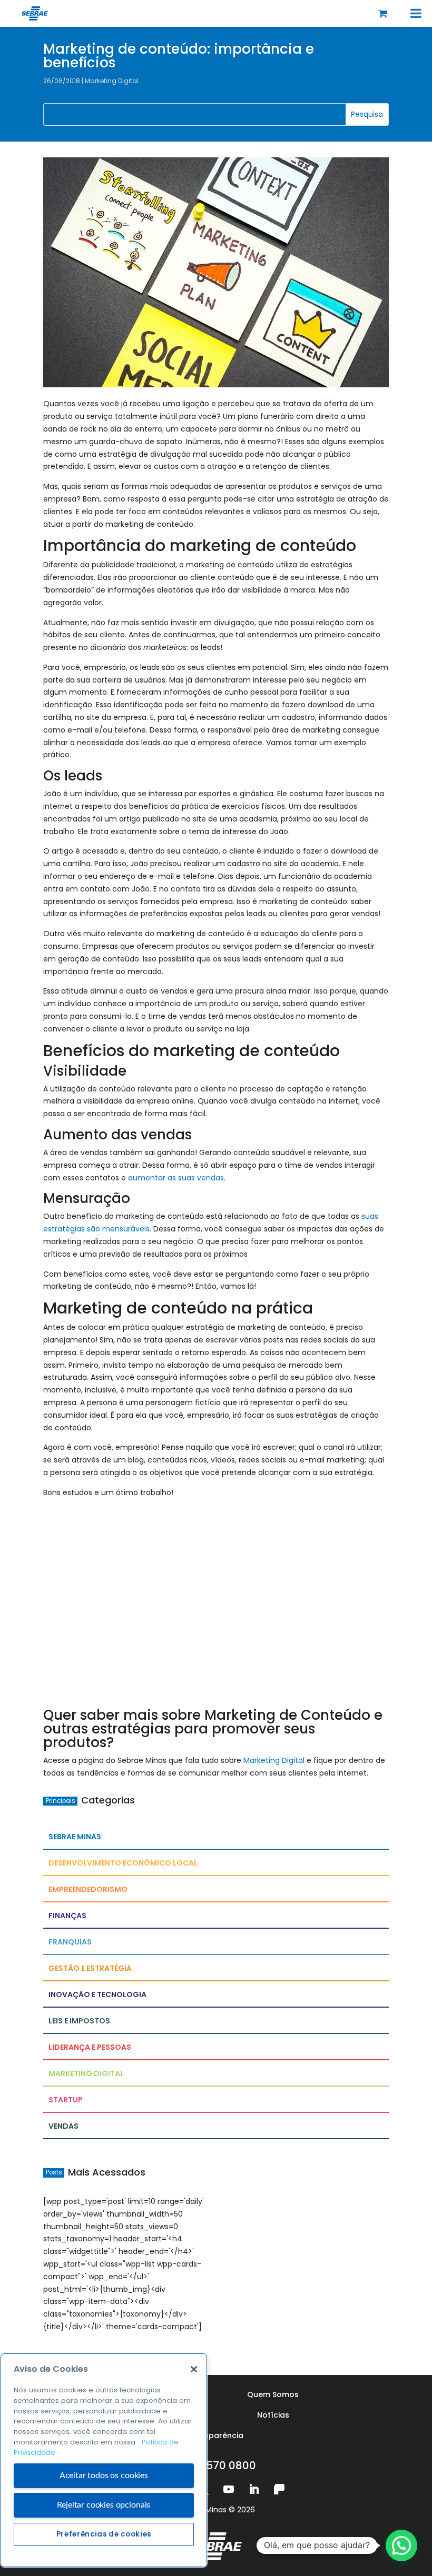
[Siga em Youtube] (229, 2489)
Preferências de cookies (104, 2534)
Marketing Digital (112, 81)
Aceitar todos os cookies (104, 2475)
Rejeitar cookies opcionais (104, 2505)
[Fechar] (194, 2369)
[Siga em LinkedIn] (254, 2489)
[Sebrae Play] (279, 2489)
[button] (401, 2545)
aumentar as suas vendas (176, 1178)
